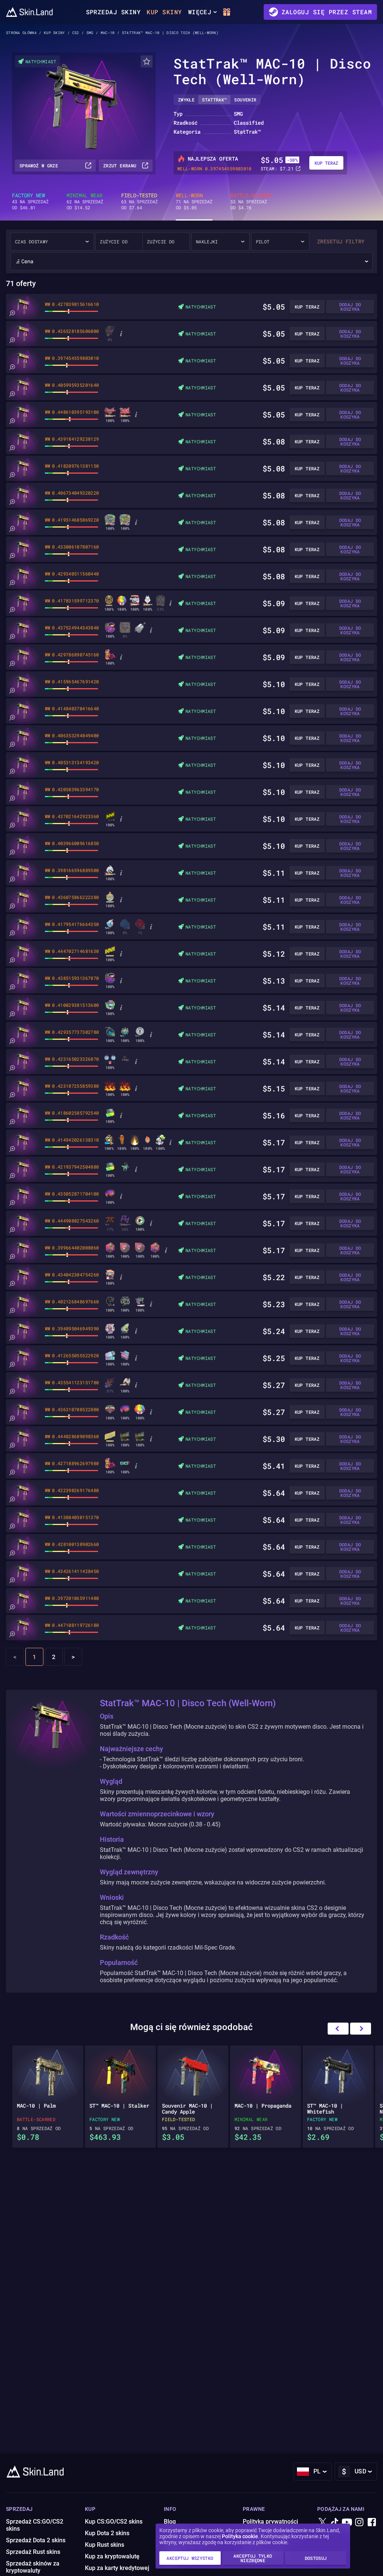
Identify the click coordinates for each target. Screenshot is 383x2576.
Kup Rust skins (105, 2545)
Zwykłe (186, 100)
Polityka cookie (240, 2536)
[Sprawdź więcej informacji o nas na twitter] (322, 2523)
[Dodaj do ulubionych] (147, 61)
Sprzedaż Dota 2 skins (36, 2540)
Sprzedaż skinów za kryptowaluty (33, 2567)
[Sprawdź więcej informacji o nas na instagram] (359, 2523)
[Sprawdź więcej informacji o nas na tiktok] (335, 2523)
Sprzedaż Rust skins (33, 2552)
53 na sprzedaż (251, 201)
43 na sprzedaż (30, 201)
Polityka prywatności (270, 2522)
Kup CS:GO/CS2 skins (114, 2522)
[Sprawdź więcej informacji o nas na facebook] (372, 2523)
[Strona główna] (29, 12)
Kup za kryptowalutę (112, 2556)
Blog (170, 2522)
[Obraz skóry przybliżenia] (12, 313)
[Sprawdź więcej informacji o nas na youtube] (347, 2523)
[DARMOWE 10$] (227, 12)
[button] (361, 2029)
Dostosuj (316, 2558)
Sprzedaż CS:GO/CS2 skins (35, 2525)
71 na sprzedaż (194, 201)
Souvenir (245, 100)
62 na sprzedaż (85, 201)
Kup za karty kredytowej (117, 2568)
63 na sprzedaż (140, 201)
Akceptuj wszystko (190, 2558)
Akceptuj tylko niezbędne (253, 2558)
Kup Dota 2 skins (107, 2533)
